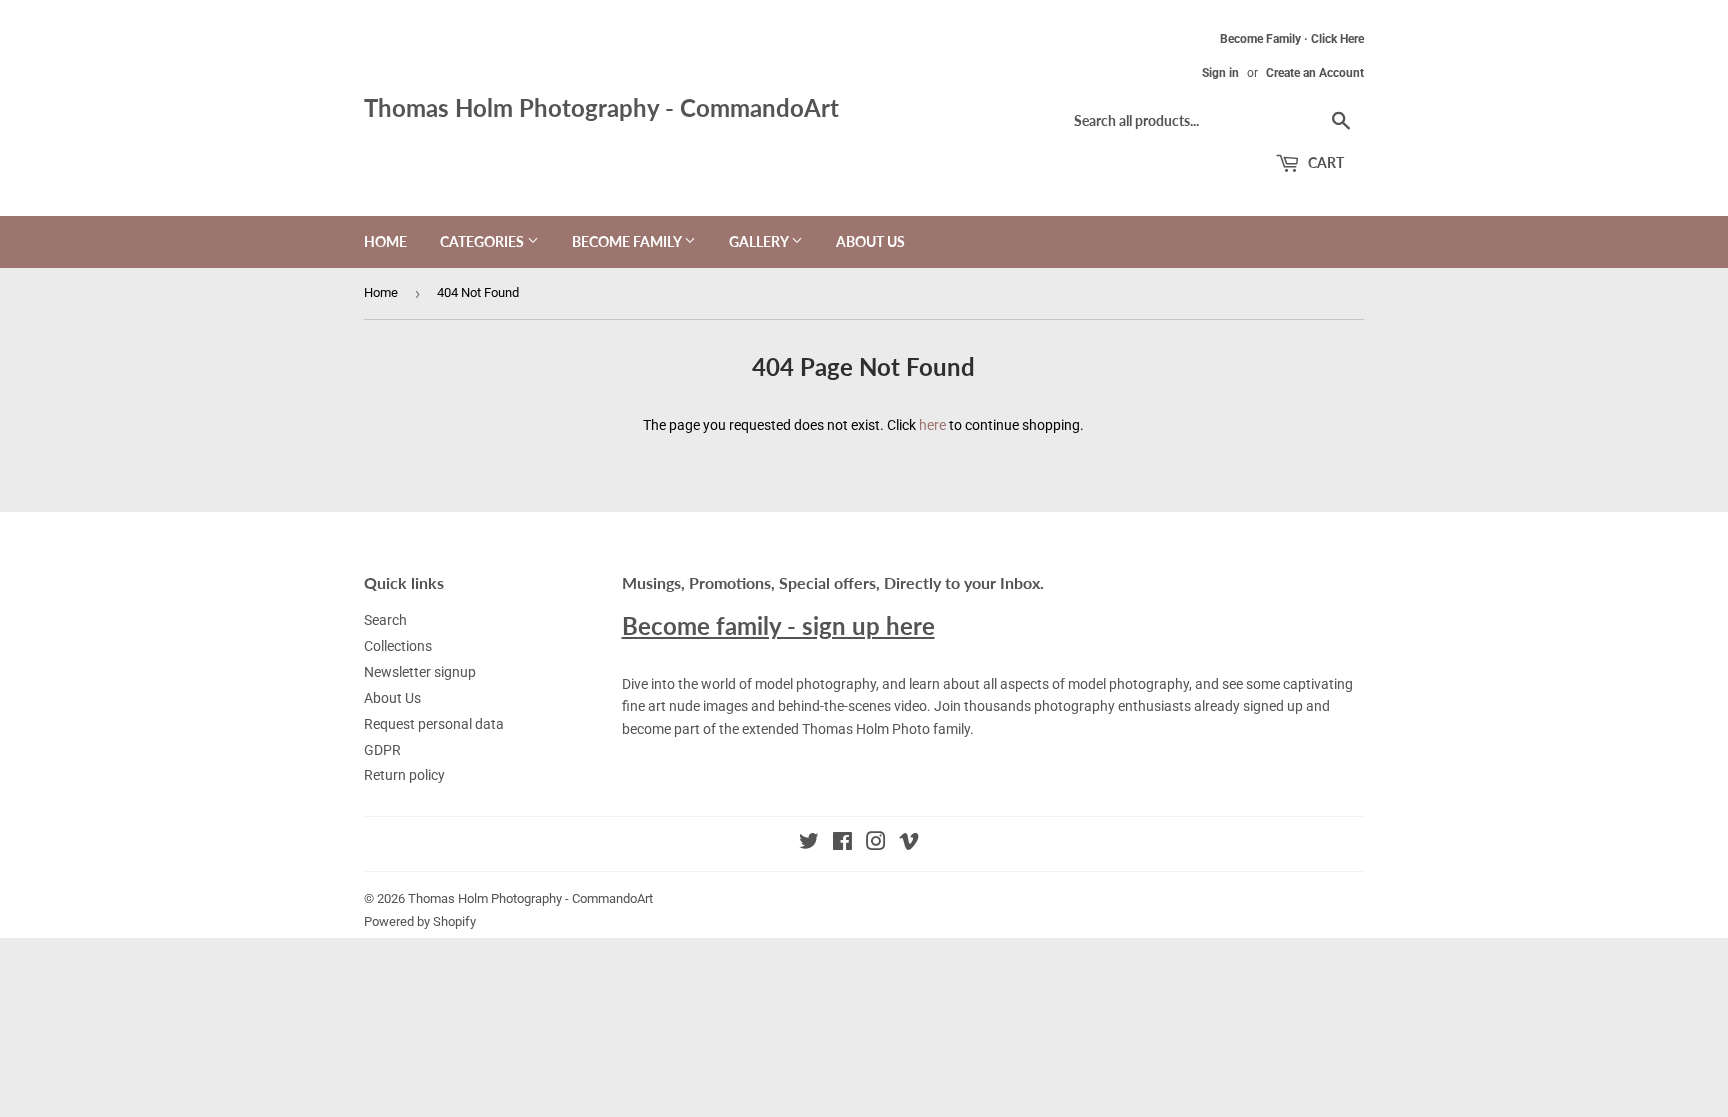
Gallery (760, 241)
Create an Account (1315, 73)
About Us (870, 241)
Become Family (628, 241)
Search (385, 620)
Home (385, 241)
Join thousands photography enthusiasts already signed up (1118, 706)
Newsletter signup (420, 672)
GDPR (382, 750)
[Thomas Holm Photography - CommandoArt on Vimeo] (909, 844)
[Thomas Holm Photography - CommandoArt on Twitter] (809, 844)
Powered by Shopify (420, 921)
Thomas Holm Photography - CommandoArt (601, 107)
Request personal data (434, 724)
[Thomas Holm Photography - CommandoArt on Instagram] (876, 844)
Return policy (404, 775)
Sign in (1220, 73)
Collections (398, 646)
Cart (1324, 162)
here (932, 425)
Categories (483, 241)
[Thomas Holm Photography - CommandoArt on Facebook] (842, 844)
